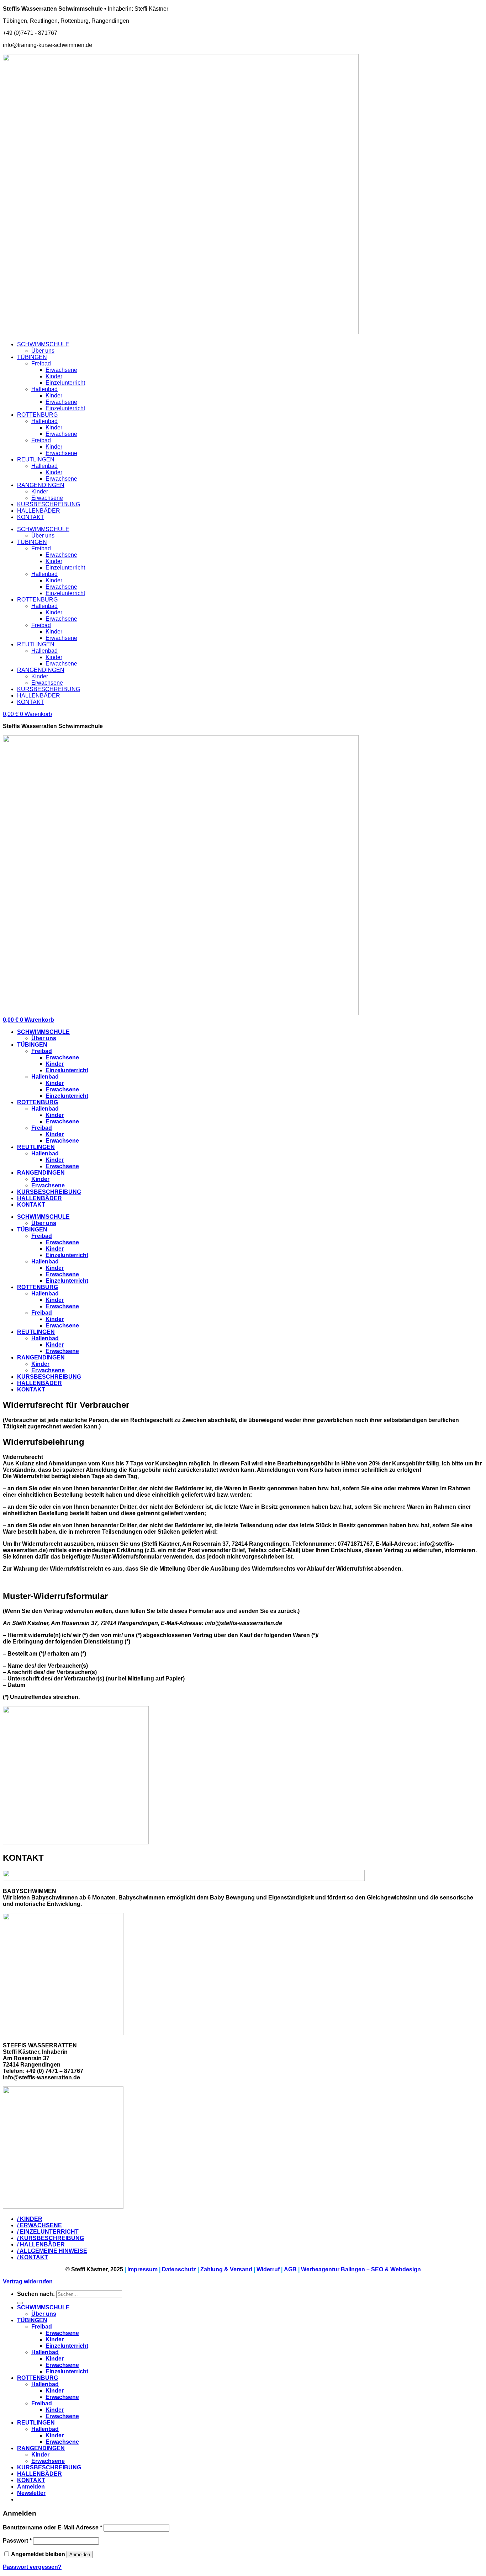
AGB (290, 2269)
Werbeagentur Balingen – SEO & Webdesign (361, 2269)
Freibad (41, 364)
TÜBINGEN (32, 357)
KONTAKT (31, 517)
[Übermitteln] (20, 2303)
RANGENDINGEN (41, 485)
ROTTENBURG (37, 415)
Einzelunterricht (65, 383)
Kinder (54, 376)
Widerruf (268, 2269)
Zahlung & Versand (226, 2269)
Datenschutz (179, 2269)
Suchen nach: (36, 2294)
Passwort (17, 2541)
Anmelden (80, 2554)
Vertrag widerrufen (28, 2281)
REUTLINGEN (36, 459)
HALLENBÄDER (39, 511)
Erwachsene (61, 370)
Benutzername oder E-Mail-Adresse (52, 2527)
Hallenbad (44, 389)
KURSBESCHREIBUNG (49, 504)
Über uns (43, 351)
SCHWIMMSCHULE (43, 344)
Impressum (142, 2269)
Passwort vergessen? (32, 2567)
